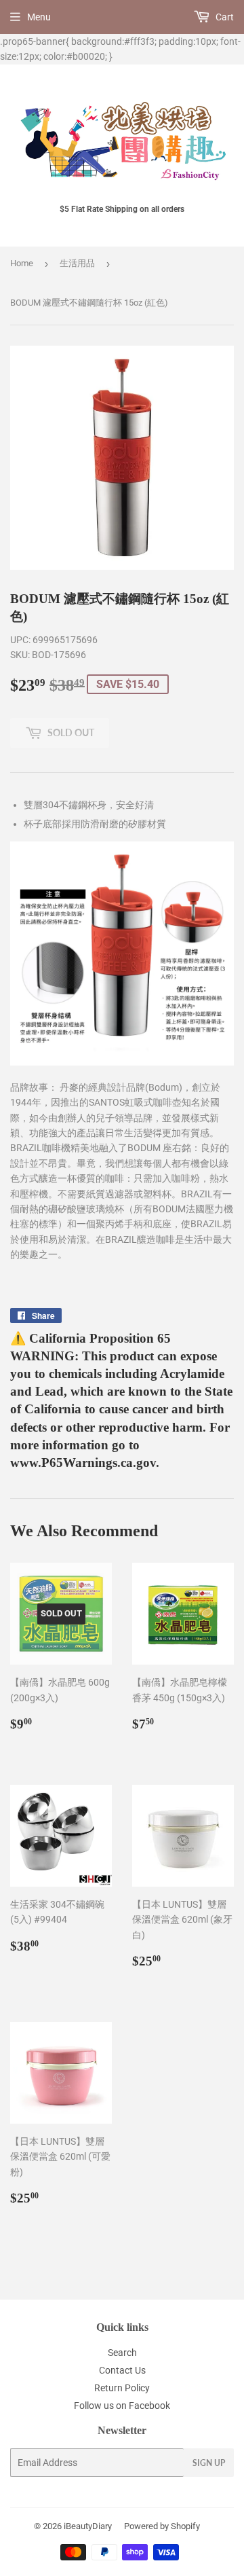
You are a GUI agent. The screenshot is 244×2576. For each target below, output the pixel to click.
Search (122, 2353)
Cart (224, 17)
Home (22, 263)
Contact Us (122, 2370)
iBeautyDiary (88, 2526)
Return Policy (122, 2388)
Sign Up (209, 2463)
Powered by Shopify (162, 2526)
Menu (39, 17)
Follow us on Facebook (122, 2406)
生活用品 (77, 263)
